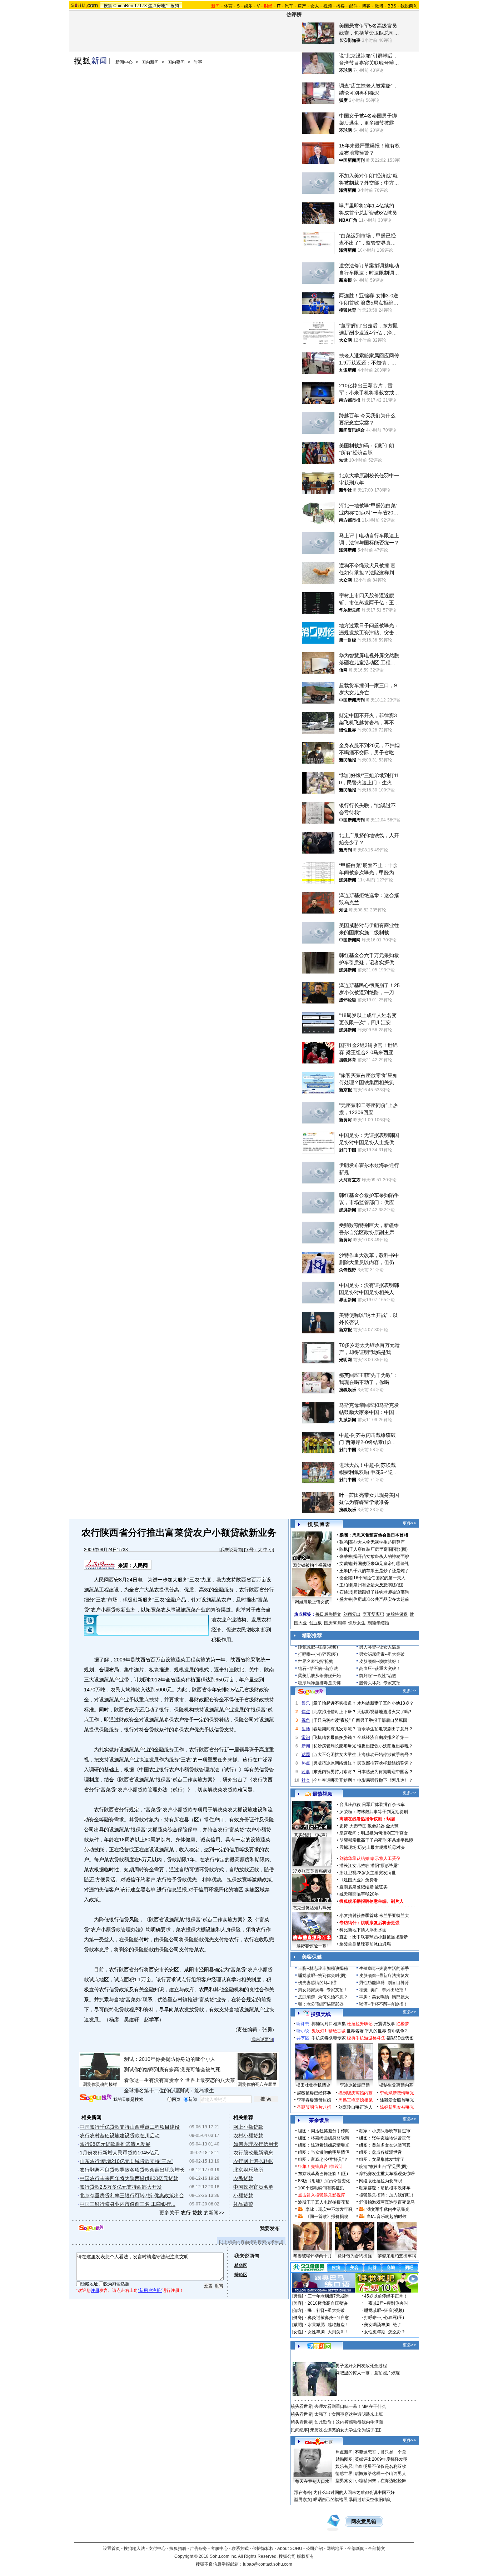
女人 (315, 6)
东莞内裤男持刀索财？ (335, 1772)
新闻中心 (124, 62)
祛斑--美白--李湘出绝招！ (383, 1990)
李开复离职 (373, 1614)
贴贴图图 (344, 2459)
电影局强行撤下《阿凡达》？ (385, 1780)
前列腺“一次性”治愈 (378, 1676)
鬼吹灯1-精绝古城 (328, 2031)
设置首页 (111, 2549)
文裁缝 (346, 1564)
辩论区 (241, 2275)
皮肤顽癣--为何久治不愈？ (323, 1997)
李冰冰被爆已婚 (355, 2085)
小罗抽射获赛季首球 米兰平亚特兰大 (374, 1916)
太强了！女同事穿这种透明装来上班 (349, 2414)
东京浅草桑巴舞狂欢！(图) (323, 2174)
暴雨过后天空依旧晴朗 (370, 2500)
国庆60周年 (335, 1623)
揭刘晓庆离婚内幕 (355, 2093)
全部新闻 (356, 2549)
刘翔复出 (352, 1614)
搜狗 (175, 6)
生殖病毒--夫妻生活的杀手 (384, 1968)
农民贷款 (243, 2178)
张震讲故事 (384, 2024)
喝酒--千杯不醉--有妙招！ (383, 2004)
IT (279, 6)
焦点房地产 (159, 6)
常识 (306, 1737)
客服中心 (219, 2549)
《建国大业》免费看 (359, 1880)
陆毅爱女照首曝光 (397, 2100)
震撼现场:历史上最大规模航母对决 (372, 1847)
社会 (306, 1780)
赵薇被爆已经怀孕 (314, 2093)
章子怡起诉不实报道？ (335, 1703)
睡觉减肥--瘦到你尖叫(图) (322, 1976)
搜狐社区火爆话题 (308, 2358)
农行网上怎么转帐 (253, 2161)
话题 (306, 1755)
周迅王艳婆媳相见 (355, 2100)
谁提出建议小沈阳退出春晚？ (385, 1746)
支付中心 (157, 2549)
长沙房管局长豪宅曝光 (335, 1746)
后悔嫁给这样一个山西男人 (380, 2474)
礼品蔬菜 (243, 2204)
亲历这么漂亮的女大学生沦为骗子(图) (346, 2430)
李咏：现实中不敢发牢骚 (329, 2209)
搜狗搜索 (96, 2098)
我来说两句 (231, 1550)
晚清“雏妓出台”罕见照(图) (383, 2167)
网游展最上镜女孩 (312, 1602)
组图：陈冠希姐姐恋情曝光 (324, 2145)
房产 (302, 6)
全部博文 (377, 2549)
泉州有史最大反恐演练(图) (378, 1585)
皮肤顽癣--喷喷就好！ (380, 1661)
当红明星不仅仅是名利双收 (380, 2466)
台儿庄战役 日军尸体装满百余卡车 (372, 1805)
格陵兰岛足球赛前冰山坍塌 (365, 1944)
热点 (306, 1763)
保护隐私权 (263, 2549)
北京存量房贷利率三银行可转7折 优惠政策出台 (132, 2195)
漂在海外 (303, 2492)
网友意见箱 (364, 2522)
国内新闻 (150, 62)
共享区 (303, 2038)
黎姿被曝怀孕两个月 (313, 2256)
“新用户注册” (150, 2290)
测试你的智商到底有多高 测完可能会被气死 (172, 2069)
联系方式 (240, 2549)
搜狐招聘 (178, 2549)
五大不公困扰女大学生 (335, 1755)
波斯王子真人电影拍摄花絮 (324, 2202)
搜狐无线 (321, 2014)
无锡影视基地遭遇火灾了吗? (384, 1712)
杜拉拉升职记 (360, 2024)
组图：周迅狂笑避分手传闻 (324, 2131)
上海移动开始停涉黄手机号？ (385, 1755)
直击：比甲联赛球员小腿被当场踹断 (374, 1937)
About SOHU (290, 2549)
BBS (392, 6)
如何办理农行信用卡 (256, 2144)
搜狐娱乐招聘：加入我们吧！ (387, 2195)
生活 (306, 1729)
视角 (306, 1720)
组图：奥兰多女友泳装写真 (385, 2145)
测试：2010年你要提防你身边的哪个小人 (170, 2059)
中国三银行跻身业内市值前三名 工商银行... (128, 2204)
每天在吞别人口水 (312, 2481)
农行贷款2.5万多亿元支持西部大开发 (121, 2187)
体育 (228, 6)
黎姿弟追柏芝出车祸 (397, 2256)
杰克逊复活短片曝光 (312, 1908)
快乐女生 (357, 1623)
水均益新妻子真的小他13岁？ (385, 1703)
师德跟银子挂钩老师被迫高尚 (381, 1592)
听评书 (303, 2024)
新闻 (306, 1746)
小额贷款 (243, 2195)
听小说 (303, 2031)
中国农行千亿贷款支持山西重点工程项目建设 (130, 2127)
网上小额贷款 (248, 2127)
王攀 (344, 1571)
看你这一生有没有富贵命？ (154, 2080)
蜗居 (391, 1819)
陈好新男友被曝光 (397, 2107)
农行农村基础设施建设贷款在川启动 (120, 2135)
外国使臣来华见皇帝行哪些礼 (381, 1564)
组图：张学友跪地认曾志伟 (385, 2138)
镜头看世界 (302, 2406)
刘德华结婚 (378, 1623)
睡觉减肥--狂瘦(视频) (318, 1647)
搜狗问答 (310, 1692)
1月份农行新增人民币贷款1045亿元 (119, 2153)
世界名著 (355, 2031)
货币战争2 (397, 2031)
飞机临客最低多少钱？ (335, 1737)
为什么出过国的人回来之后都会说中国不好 (354, 2492)
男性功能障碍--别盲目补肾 (384, 1983)
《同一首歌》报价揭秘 (327, 2217)
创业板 (315, 1623)
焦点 (306, 1712)
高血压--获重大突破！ (380, 1669)
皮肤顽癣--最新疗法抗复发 (384, 1976)
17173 (141, 6)
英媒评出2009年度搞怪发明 (381, 2459)
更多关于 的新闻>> (192, 2213)
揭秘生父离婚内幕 (396, 2085)
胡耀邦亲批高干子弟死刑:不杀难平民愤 (376, 1840)
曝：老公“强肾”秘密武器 (321, 2004)
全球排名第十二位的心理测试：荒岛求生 (169, 2091)
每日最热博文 (328, 1614)
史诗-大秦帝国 (353, 1826)
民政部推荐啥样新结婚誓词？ (385, 1763)
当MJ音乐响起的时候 (387, 2217)
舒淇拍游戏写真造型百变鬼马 (387, 2202)
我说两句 (409, 6)
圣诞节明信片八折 (314, 2107)
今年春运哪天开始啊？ (335, 1780)
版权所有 (305, 2556)
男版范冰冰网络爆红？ (335, 1763)
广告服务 (199, 2549)
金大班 (392, 1826)
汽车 (289, 6)
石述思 (346, 1592)
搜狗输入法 (134, 2549)
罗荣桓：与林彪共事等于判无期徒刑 (374, 1812)
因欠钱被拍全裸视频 (312, 1565)
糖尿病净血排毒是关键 (319, 1683)
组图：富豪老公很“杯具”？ (323, 2159)
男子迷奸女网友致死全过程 (361, 2366)
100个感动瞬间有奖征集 (321, 2188)
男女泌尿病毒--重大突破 (382, 1654)
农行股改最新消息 (253, 2153)
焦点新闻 (344, 2452)
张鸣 (344, 1542)
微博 (379, 6)
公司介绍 (314, 2549)
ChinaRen (123, 6)
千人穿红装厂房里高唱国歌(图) (378, 1549)
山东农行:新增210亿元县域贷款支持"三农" (126, 2161)
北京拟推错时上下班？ (335, 1712)
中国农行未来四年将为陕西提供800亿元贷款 (129, 2178)
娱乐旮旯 (344, 2466)
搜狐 (108, 6)
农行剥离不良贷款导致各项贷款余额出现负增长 (132, 2170)
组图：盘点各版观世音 (380, 2152)
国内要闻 (176, 62)
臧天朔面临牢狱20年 (359, 1894)
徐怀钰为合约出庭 (355, 2256)
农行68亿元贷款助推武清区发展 (115, 2144)
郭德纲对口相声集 (329, 2024)
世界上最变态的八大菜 (210, 2080)
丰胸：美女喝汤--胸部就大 (384, 1997)
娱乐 (248, 6)
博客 (366, 6)
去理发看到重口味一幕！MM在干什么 (350, 2406)
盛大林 (346, 1599)
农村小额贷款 (248, 2135)
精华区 (241, 2265)
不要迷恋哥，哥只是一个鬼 (380, 2452)
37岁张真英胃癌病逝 (312, 1871)
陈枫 (344, 1549)
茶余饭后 (319, 2120)
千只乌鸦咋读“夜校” (332, 1720)
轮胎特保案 (397, 1614)
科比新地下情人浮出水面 (363, 1930)
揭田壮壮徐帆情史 (313, 2085)
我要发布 (270, 2228)
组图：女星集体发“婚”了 (382, 2159)
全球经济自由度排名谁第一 (383, 1737)
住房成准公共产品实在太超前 (381, 1599)
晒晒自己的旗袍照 (330, 2500)
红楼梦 (403, 2024)
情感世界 (344, 2474)
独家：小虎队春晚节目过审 (385, 2131)
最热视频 (323, 1794)
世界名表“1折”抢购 (316, 1661)
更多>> (409, 1523)
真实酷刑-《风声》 (312, 1835)
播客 (340, 6)
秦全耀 (346, 1578)
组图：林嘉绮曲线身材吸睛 (324, 2138)
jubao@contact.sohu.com (268, 2564)
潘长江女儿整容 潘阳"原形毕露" (369, 1866)
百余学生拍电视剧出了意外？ (385, 1729)
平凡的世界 (375, 2031)
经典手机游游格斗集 (366, 2038)
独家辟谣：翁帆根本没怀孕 (385, 2188)
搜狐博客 (319, 1525)
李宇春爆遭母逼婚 (314, 2100)
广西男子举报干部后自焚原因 (379, 1720)
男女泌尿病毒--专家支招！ (323, 1990)
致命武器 (376, 1826)
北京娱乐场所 (248, 2170)
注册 (95, 2290)
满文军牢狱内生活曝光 (388, 2209)
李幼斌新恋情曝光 (397, 2093)
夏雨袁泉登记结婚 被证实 (363, 1887)
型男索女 (344, 2481)
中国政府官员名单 (253, 2187)
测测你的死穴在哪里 (257, 2084)
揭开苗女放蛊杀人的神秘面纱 (381, 1556)
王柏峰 (346, 1585)
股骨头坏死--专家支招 (380, 1683)
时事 (198, 62)
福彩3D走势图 (400, 2038)
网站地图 (335, 2549)
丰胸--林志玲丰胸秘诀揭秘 (323, 1968)
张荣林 (346, 1556)
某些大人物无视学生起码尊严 (377, 1542)
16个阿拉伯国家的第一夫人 (379, 1578)
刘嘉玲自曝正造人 (355, 2107)
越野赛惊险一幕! (312, 1946)
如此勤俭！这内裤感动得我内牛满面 (349, 2422)
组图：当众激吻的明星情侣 (324, 2152)
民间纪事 (299, 2430)
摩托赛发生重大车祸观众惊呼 (387, 2174)
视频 (328, 6)
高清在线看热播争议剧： (363, 1819)
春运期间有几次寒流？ (335, 1729)
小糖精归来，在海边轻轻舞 (380, 2481)
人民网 (140, 1565)
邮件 (353, 6)
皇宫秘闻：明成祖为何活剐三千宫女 (374, 1833)
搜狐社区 (319, 2346)
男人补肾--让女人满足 (380, 1647)
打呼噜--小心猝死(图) (318, 1654)
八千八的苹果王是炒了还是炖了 (379, 1571)
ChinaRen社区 (319, 2441)
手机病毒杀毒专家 (329, 2038)
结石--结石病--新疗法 (318, 1669)
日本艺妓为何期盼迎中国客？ (385, 1772)
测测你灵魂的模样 (100, 2084)
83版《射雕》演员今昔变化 (324, 2181)
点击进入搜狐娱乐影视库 (322, 2195)
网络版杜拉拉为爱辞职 (380, 2181)
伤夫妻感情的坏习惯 (317, 1983)
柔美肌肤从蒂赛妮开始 (319, 1676)
